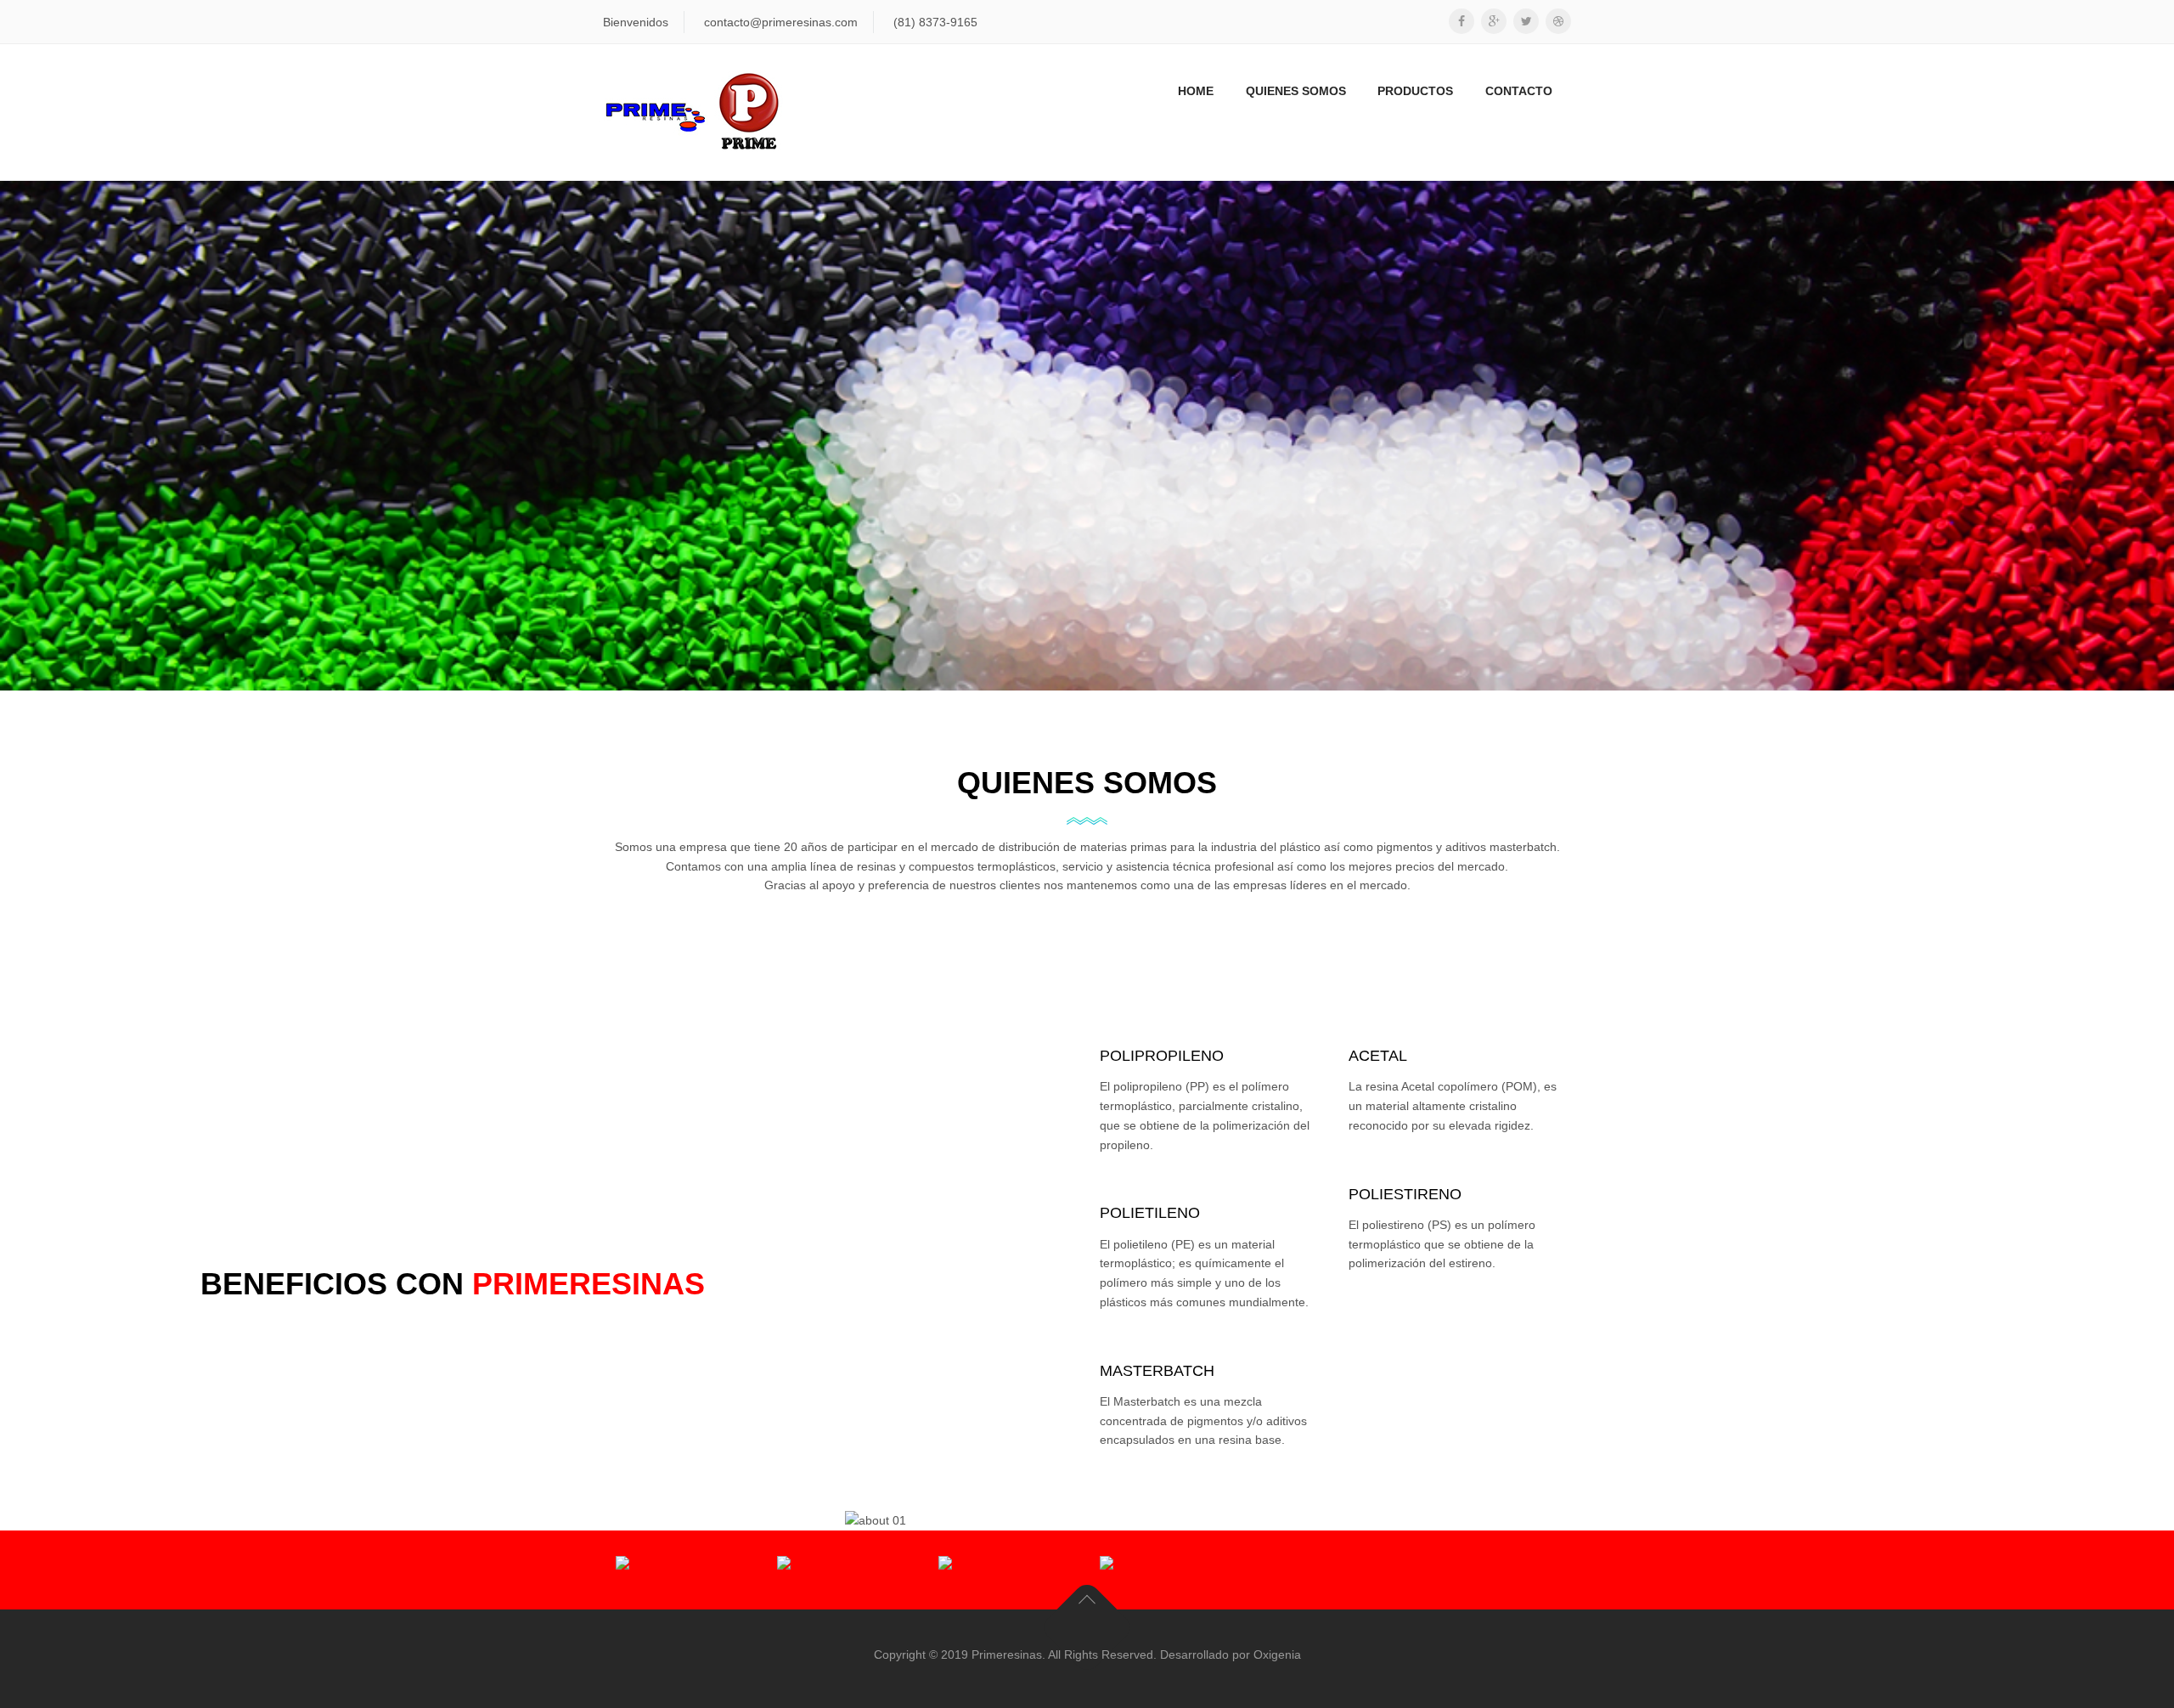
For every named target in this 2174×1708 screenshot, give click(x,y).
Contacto (1519, 91)
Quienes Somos (1296, 91)
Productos (1415, 91)
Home (1196, 91)
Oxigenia (1277, 1654)
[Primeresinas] (693, 112)
